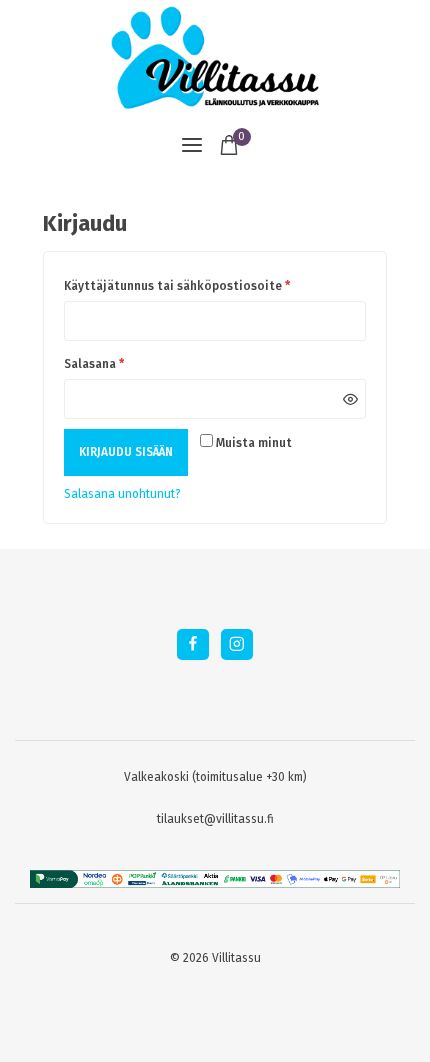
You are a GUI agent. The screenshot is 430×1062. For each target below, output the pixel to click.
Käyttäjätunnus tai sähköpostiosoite (180, 282)
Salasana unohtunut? (122, 494)
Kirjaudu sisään (126, 452)
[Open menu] (192, 145)
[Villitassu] (215, 57)
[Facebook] (192, 644)
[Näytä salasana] (350, 399)
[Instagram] (236, 644)
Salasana (97, 360)
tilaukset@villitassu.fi (215, 819)
